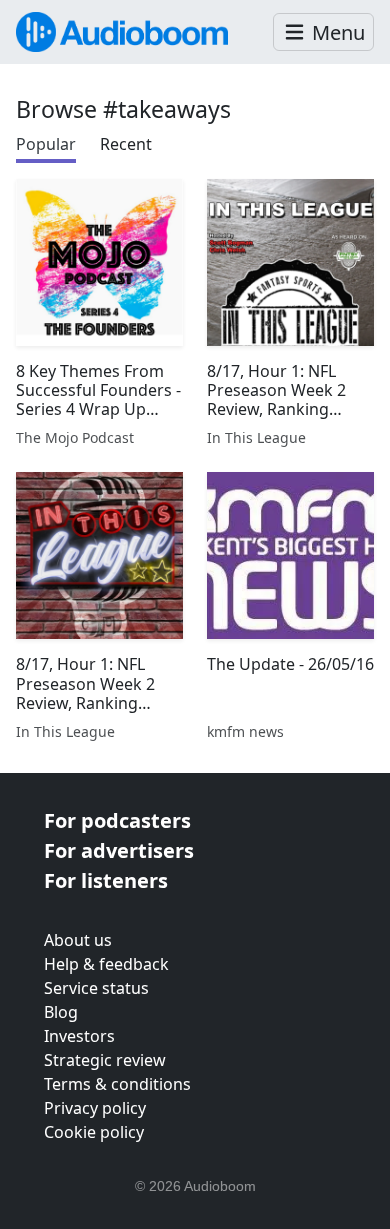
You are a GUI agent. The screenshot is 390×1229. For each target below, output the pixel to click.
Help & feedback (106, 964)
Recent (126, 144)
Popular (46, 144)
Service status (96, 988)
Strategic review (105, 1060)
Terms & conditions (117, 1084)
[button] (323, 32)
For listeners (106, 880)
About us (78, 940)
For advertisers (119, 850)
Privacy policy (95, 1108)
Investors (79, 1036)
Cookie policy (94, 1132)
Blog (61, 1012)
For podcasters (117, 820)
